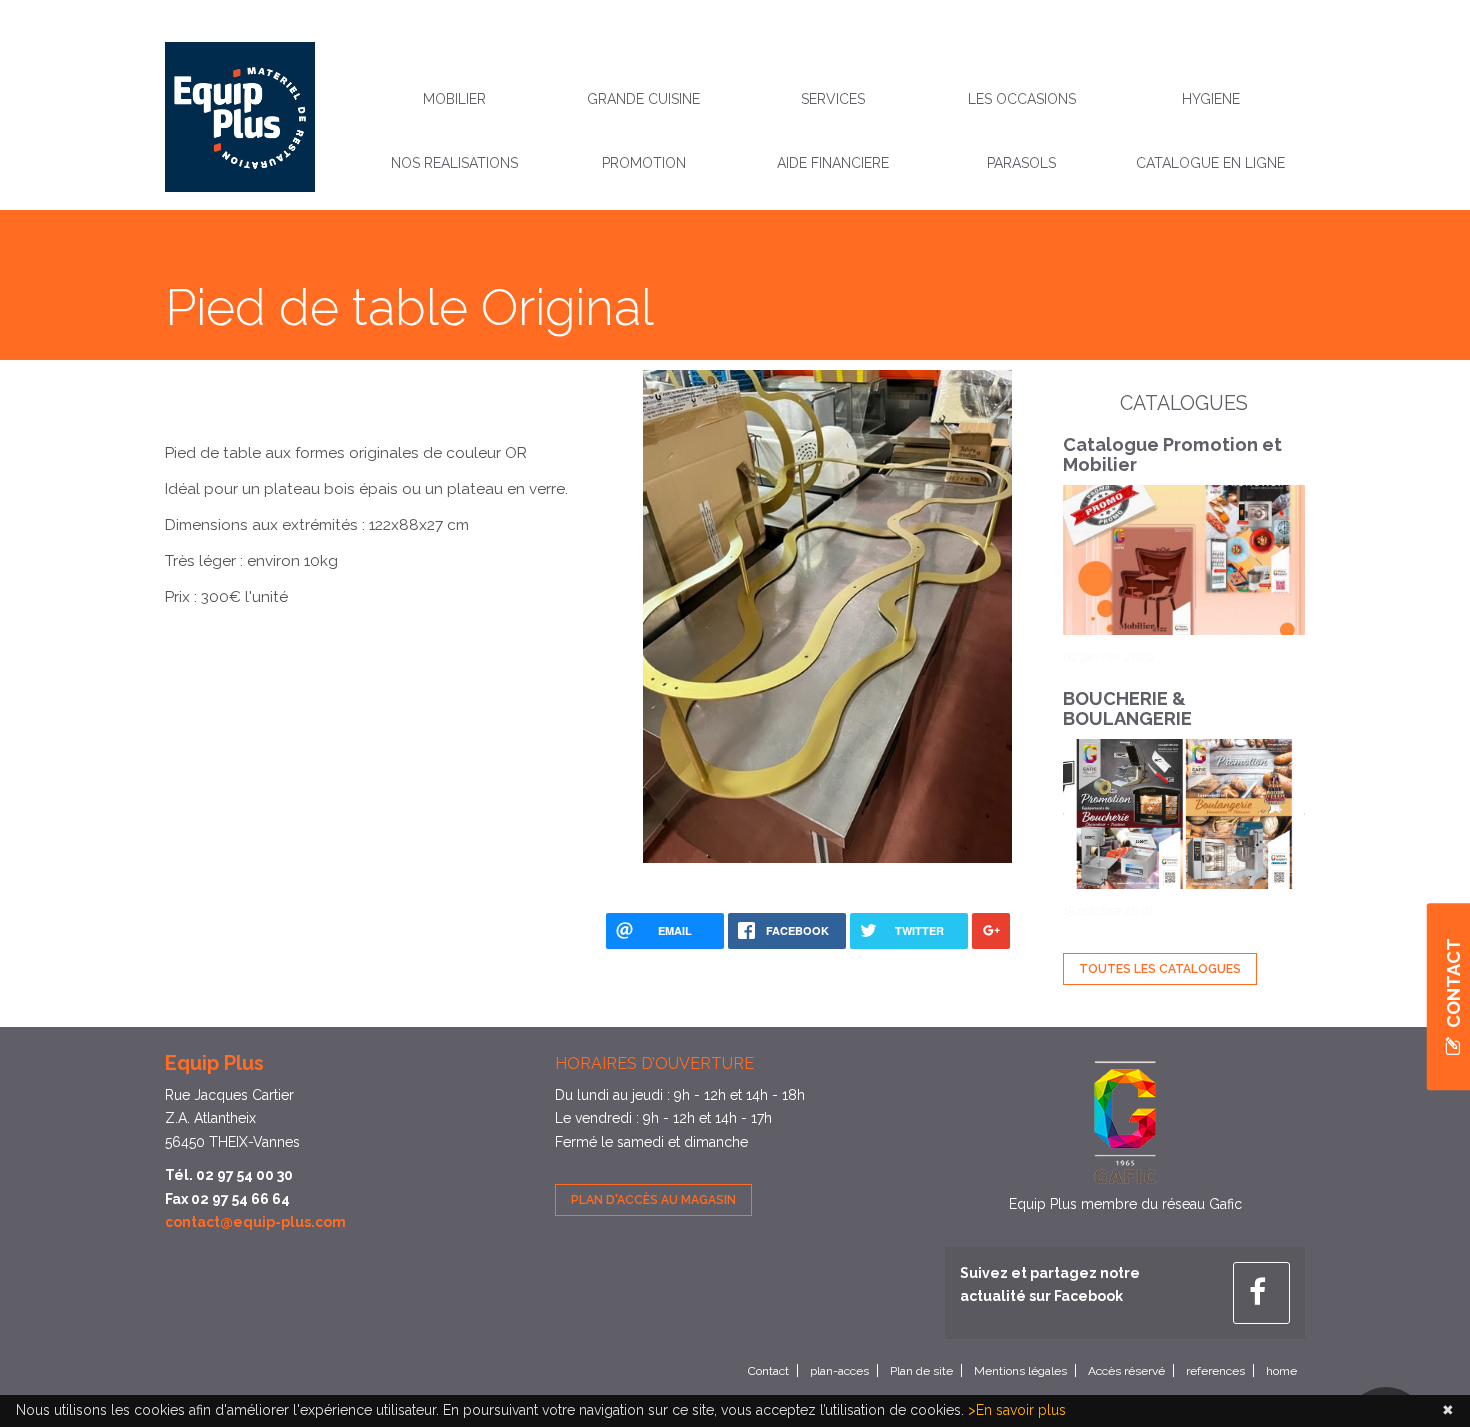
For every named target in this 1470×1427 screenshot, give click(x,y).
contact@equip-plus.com (255, 1222)
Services (833, 99)
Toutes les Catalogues (1160, 969)
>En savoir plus (1017, 1410)
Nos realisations (454, 163)
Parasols (1021, 163)
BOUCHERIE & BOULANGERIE (1127, 708)
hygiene (1211, 99)
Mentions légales (1020, 1371)
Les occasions (1022, 99)
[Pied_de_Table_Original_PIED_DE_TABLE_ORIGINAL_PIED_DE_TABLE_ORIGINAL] (828, 615)
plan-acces (839, 1371)
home (1281, 1371)
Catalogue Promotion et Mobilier (1172, 454)
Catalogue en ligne (1210, 163)
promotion (644, 163)
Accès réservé (1126, 1371)
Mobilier (454, 99)
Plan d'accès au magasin (653, 1200)
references (1215, 1371)
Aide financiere (833, 163)
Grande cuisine (643, 99)
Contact (768, 1371)
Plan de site (921, 1371)
